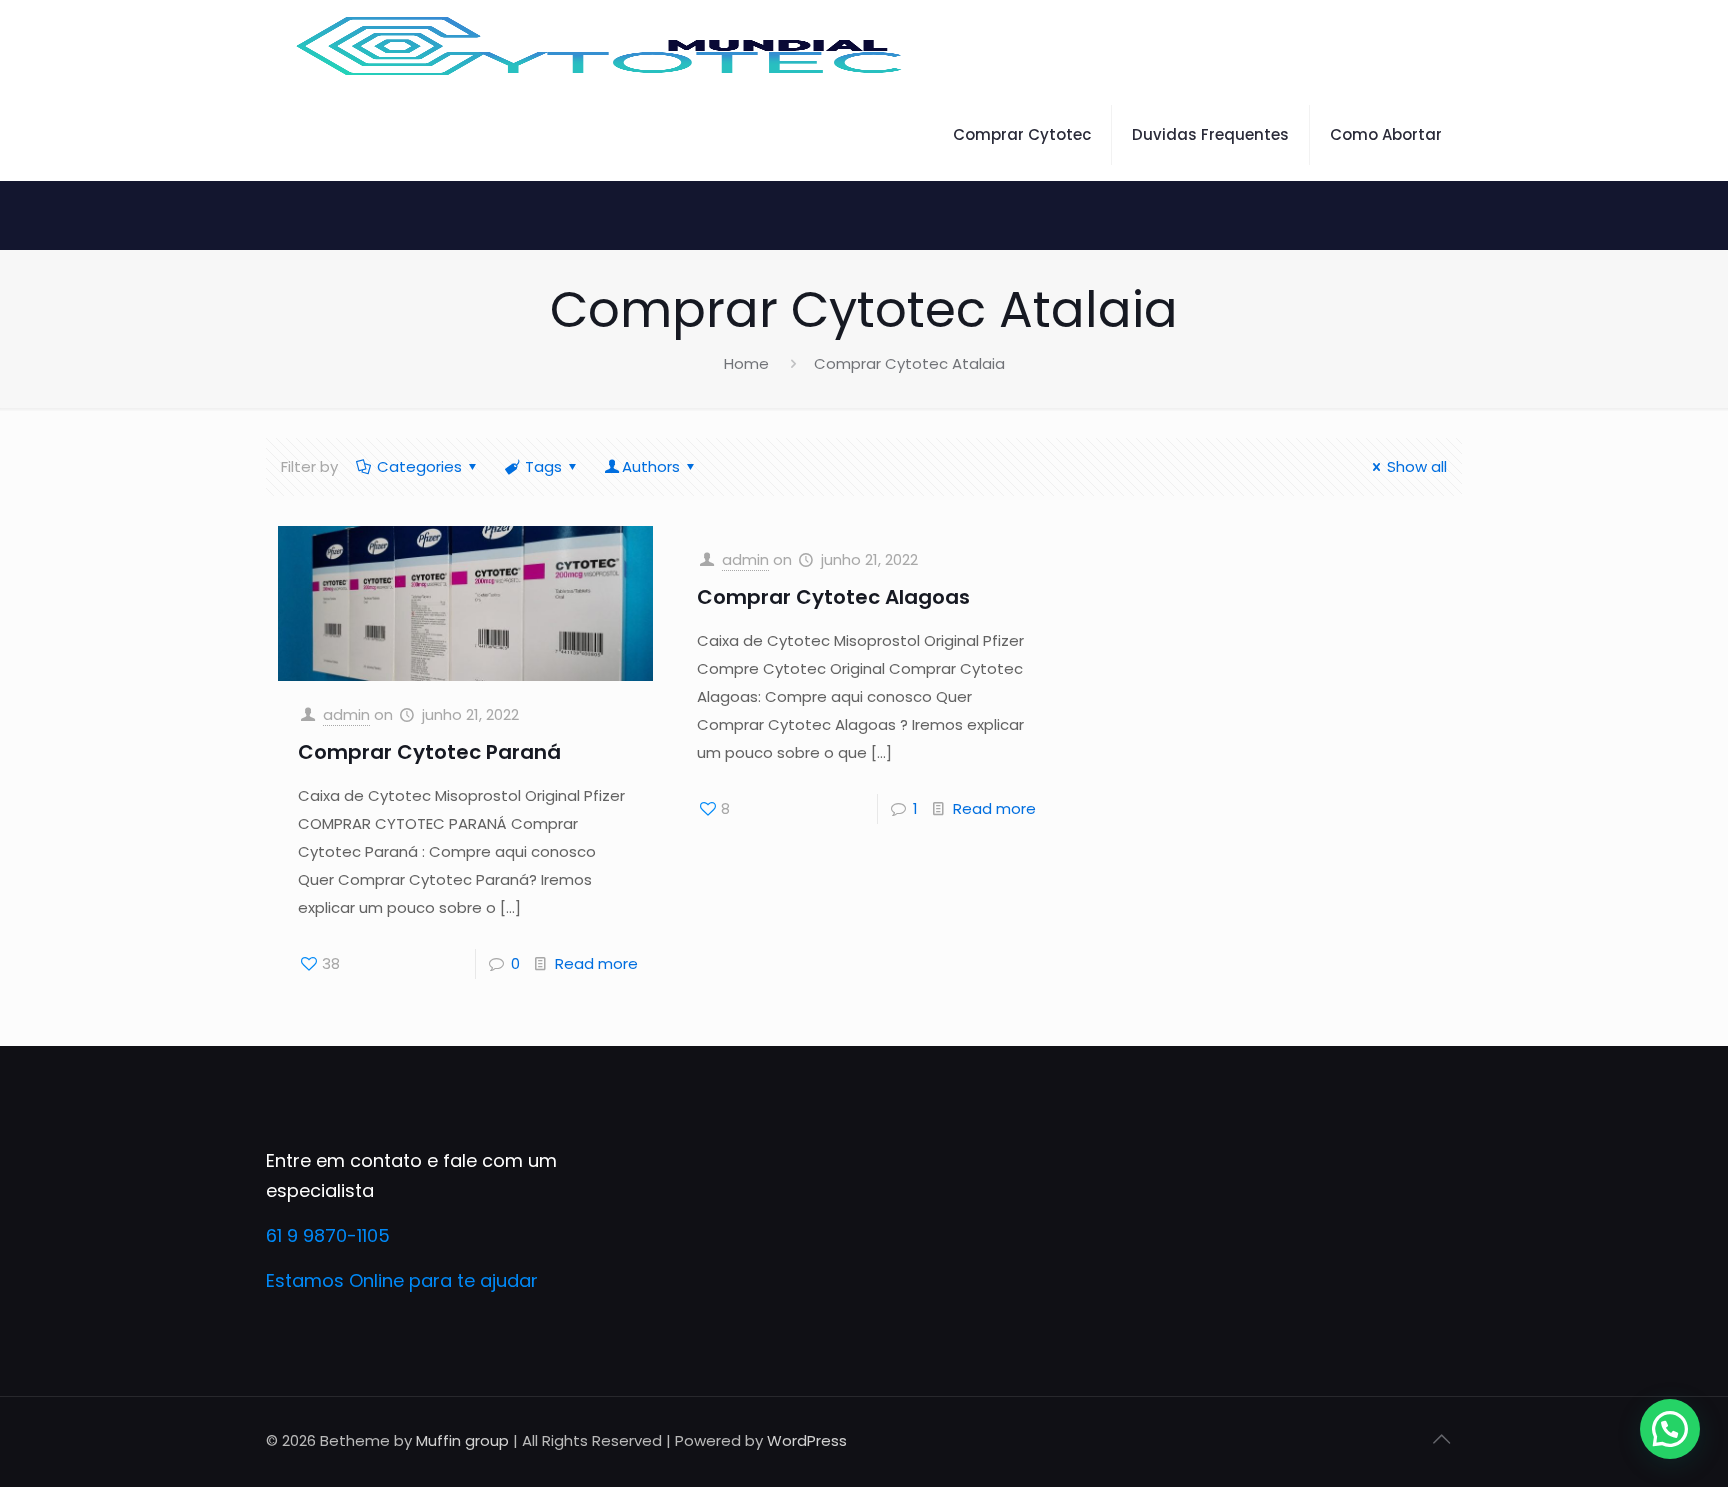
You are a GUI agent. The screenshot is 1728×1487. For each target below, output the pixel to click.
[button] (1670, 1429)
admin (346, 714)
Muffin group (462, 1440)
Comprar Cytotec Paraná (429, 752)
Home (746, 363)
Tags (543, 466)
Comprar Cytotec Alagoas (833, 597)
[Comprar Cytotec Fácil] (601, 45)
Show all (1417, 466)
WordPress (807, 1440)
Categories (419, 466)
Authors (651, 466)
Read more (596, 963)
